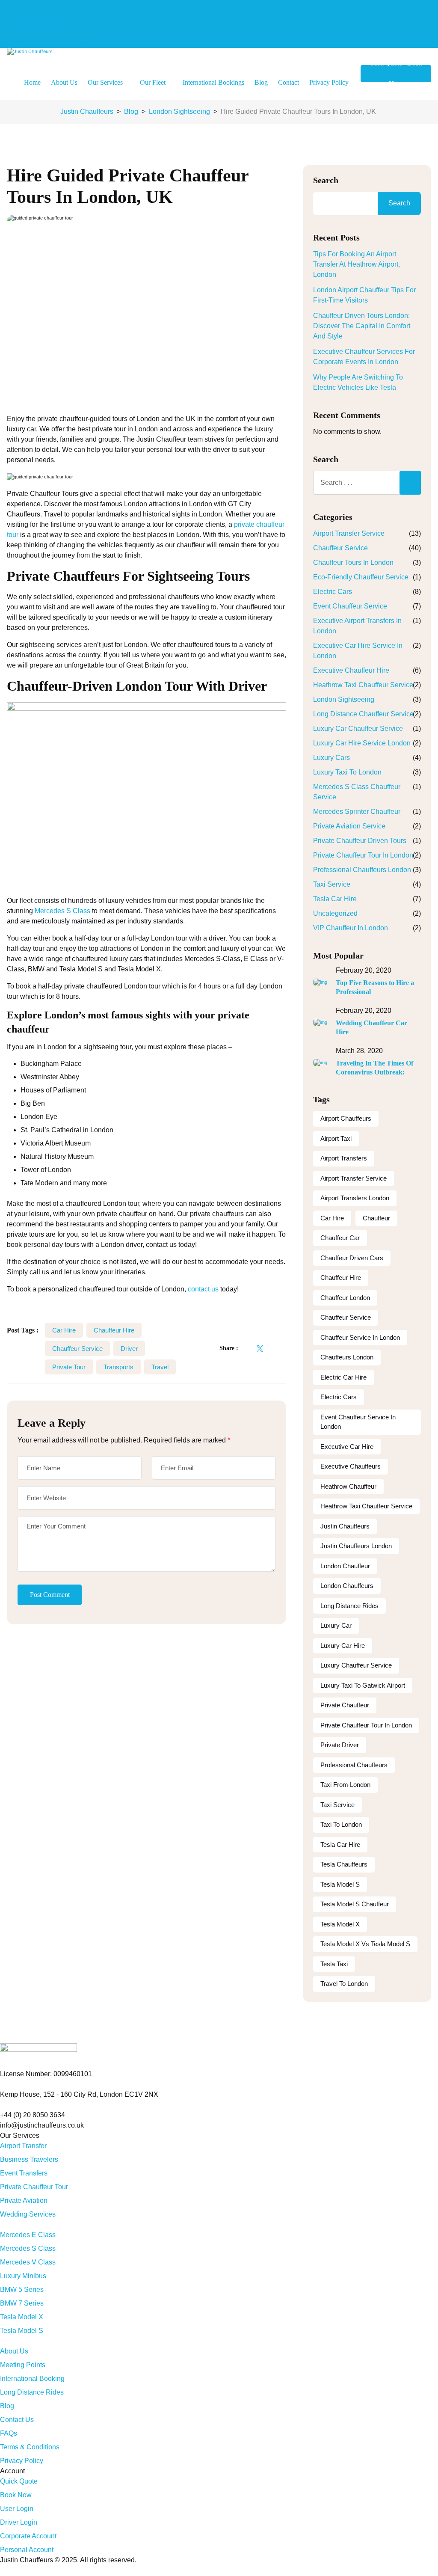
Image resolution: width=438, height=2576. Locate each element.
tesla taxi (334, 1964)
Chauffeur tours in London (353, 562)
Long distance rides (349, 1606)
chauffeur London (345, 1298)
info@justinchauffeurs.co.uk (49, 19)
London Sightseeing (344, 699)
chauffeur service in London (360, 1337)
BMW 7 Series (22, 2303)
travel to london (344, 1984)
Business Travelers (29, 2159)
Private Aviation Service (349, 826)
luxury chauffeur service (356, 1665)
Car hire (64, 1330)
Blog (261, 82)
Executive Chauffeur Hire (351, 670)
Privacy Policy (329, 82)
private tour (69, 1367)
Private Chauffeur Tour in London (363, 855)
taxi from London (345, 1785)
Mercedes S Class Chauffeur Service (357, 792)
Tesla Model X (22, 2317)
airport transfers (344, 1158)
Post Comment (50, 1595)
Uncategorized (335, 913)
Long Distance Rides (32, 2392)
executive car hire (347, 1447)
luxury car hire (343, 1646)
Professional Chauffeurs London (362, 870)
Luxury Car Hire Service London (362, 743)
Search (326, 180)
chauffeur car (340, 1238)
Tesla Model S (340, 1884)
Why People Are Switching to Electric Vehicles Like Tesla (358, 382)
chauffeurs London (347, 1357)
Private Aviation (24, 2201)
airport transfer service (354, 1178)
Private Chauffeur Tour (34, 2187)
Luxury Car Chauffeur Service (358, 729)
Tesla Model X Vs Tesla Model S (365, 1944)
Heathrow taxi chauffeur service (363, 685)
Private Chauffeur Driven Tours (360, 841)
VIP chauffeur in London (351, 928)
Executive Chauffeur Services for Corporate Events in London (364, 357)
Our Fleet (153, 82)
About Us (64, 82)
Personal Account (27, 2550)
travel (160, 1367)
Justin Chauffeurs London (356, 1546)
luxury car (336, 1625)
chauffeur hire (114, 1330)
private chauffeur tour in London (366, 1725)
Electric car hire (343, 1377)
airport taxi (336, 1138)
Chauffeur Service (340, 548)
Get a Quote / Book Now (396, 74)
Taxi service (332, 884)
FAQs (9, 2433)
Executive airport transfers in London (357, 626)
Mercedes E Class (28, 2235)
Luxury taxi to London (347, 772)
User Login (17, 2509)
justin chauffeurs (345, 1526)
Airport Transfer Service (349, 533)
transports (118, 1367)
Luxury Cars (331, 758)
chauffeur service (77, 1349)
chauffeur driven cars (352, 1258)
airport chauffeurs (346, 1118)
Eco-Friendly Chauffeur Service (361, 577)
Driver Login (19, 2522)
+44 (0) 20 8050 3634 (34, 5)
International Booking (32, 2379)
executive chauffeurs (351, 1466)
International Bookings (213, 82)
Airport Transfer (23, 2146)
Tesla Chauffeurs (344, 1864)
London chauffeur (345, 1566)
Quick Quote (19, 2481)
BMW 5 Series (22, 2290)
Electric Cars (333, 592)
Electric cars (339, 1397)
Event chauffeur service (350, 606)
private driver (340, 1745)
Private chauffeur (345, 1705)
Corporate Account (28, 2536)
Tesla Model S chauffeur (355, 1904)
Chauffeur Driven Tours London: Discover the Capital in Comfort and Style (362, 326)
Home (32, 82)
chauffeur (376, 1218)
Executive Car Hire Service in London (358, 651)
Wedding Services (28, 2214)
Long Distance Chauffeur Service (363, 714)
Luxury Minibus (23, 2276)
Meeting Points (23, 2365)
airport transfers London (355, 1198)
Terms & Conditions (30, 2447)
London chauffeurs (347, 1586)
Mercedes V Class (28, 2262)
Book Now (16, 2495)
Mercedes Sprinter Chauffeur (357, 812)
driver (129, 1349)
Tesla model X (340, 1924)
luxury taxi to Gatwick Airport (363, 1685)
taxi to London (341, 1824)
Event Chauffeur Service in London (358, 1422)
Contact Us (17, 2420)
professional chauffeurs (354, 1765)
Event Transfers (24, 2173)
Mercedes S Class (62, 911)
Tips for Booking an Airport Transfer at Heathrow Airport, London (357, 264)
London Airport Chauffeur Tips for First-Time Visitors (364, 295)
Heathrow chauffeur (348, 1486)
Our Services (105, 82)
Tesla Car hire (335, 899)
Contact (289, 82)
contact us (203, 1289)
